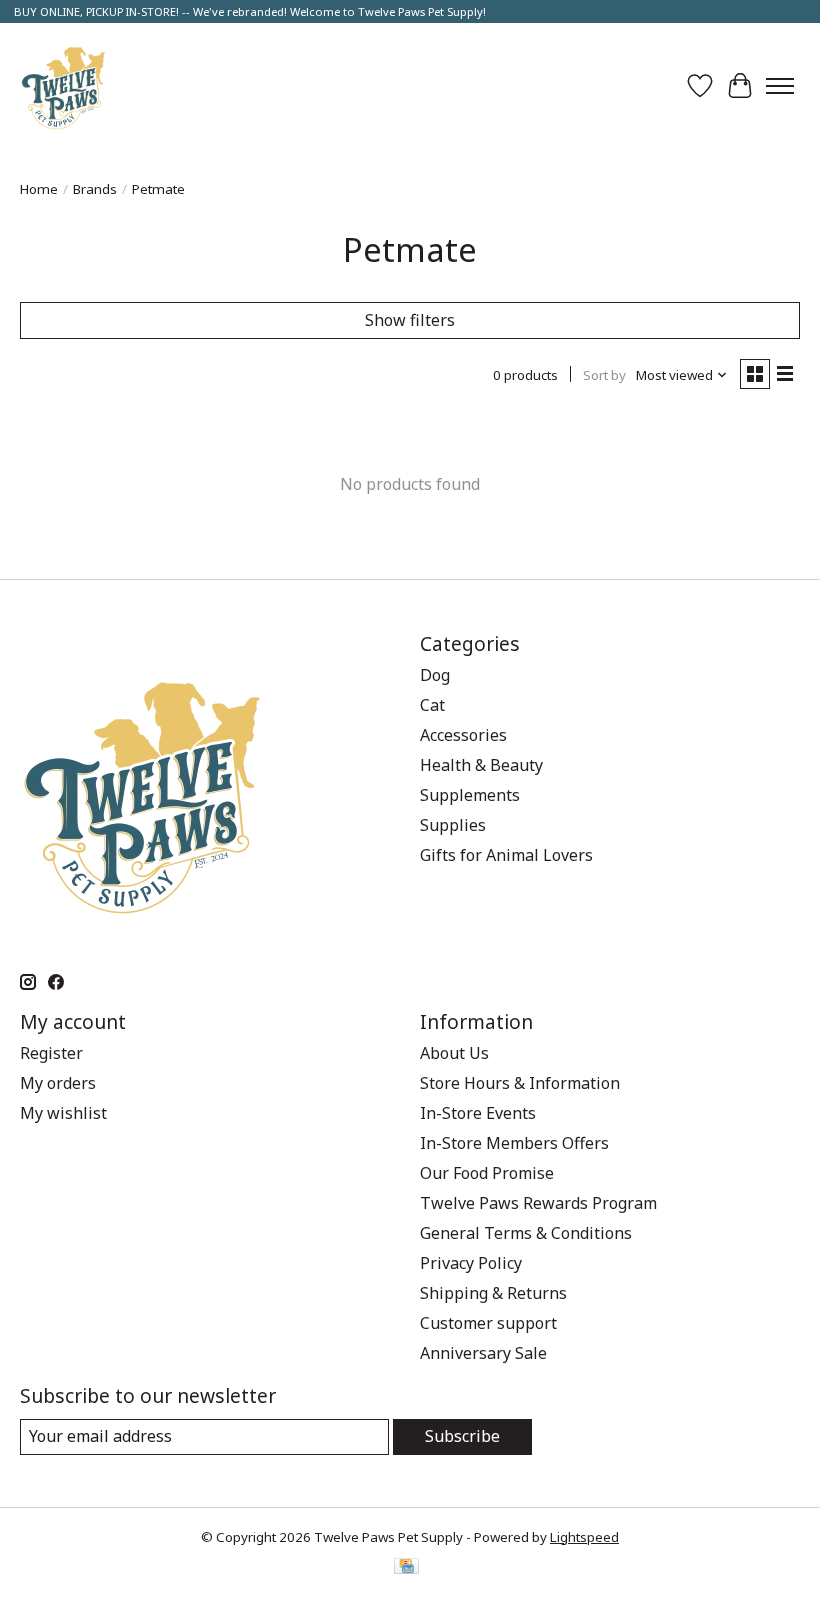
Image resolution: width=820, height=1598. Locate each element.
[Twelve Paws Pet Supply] (63, 85)
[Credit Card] (406, 1568)
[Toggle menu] (780, 86)
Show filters (410, 320)
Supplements (470, 795)
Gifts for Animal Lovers (506, 855)
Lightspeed (584, 1537)
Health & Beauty (481, 765)
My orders (58, 1083)
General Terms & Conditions (526, 1233)
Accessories (463, 735)
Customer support (488, 1323)
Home (39, 189)
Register (51, 1053)
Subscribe (462, 1436)
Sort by (604, 375)
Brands (95, 189)
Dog (435, 675)
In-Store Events (478, 1113)
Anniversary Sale (483, 1353)
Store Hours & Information (520, 1083)
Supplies (453, 825)
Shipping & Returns (493, 1293)
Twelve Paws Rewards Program (538, 1203)
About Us (454, 1053)
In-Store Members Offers (514, 1143)
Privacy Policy (471, 1263)
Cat (432, 705)
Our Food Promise (487, 1173)
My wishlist (63, 1113)
